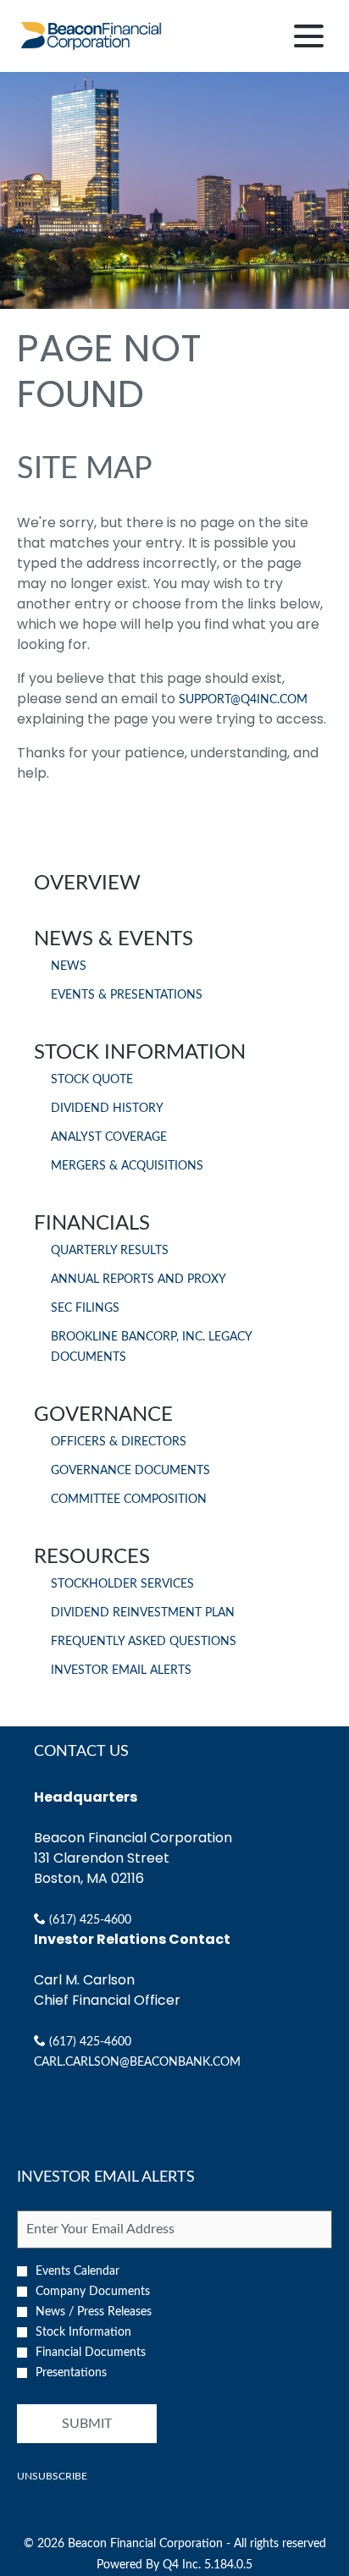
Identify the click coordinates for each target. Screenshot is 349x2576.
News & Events (114, 939)
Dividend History (107, 1109)
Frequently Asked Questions (144, 1642)
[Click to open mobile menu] (309, 36)
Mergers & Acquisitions (127, 1166)
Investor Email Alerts (121, 1671)
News (69, 966)
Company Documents (93, 2292)
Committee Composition (129, 1500)
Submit (87, 2424)
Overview (87, 883)
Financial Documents (91, 2353)
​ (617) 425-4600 (89, 1920)
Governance (103, 1415)
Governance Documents (130, 1471)
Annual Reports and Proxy (138, 1280)
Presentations (71, 2373)
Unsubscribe (52, 2476)
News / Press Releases (94, 2312)
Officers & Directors (119, 1442)
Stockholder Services (122, 1584)
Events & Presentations (127, 995)
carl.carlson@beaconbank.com (137, 2062)
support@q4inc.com (243, 700)
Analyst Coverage (109, 1137)
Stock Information (140, 1053)
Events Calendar (78, 2271)
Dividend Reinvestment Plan (143, 1613)
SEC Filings (85, 1308)
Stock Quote (92, 1080)
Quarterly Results (110, 1251)
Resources (92, 1557)
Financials (92, 1224)
